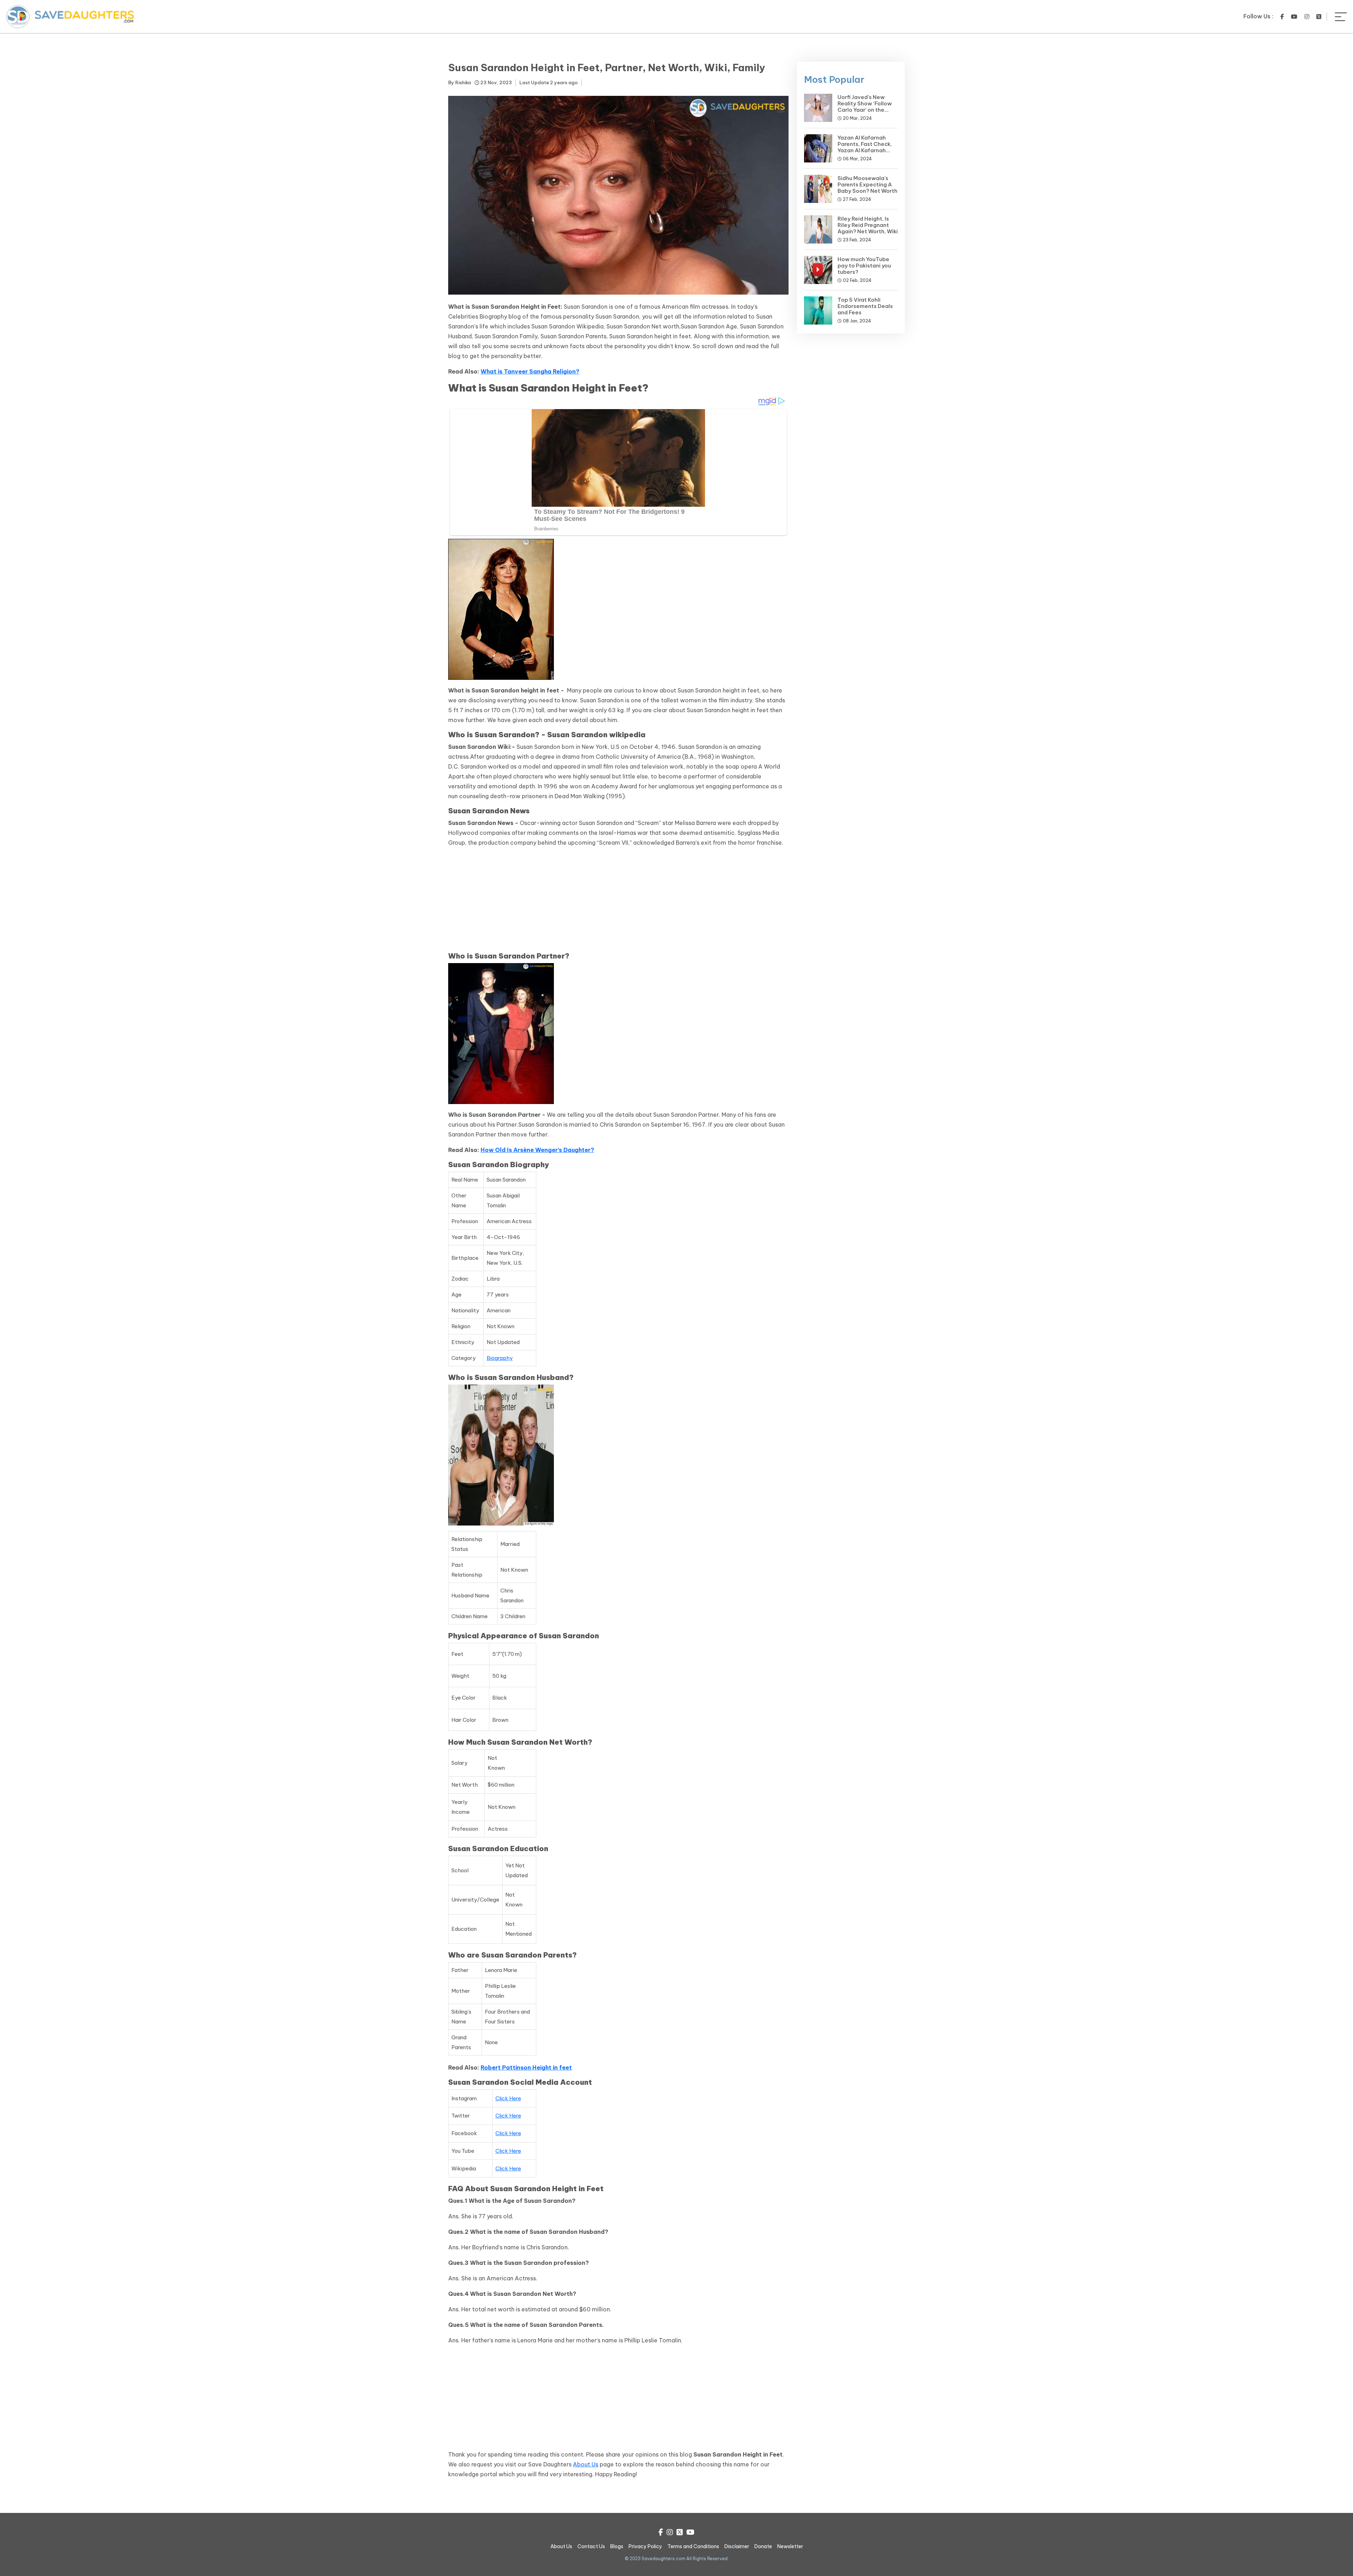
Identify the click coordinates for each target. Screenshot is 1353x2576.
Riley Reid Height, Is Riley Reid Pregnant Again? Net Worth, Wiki (868, 225)
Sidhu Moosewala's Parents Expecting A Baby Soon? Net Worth (867, 184)
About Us (586, 2464)
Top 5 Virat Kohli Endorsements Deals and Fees (865, 306)
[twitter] (1319, 17)
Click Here (508, 2098)
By (460, 82)
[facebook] (1282, 17)
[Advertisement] (618, 902)
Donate (763, 2546)
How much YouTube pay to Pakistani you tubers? (864, 266)
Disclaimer (737, 2546)
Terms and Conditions (693, 2546)
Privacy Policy (645, 2546)
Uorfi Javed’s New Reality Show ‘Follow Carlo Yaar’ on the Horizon (865, 107)
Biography (500, 1358)
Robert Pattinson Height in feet (526, 2067)
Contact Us (591, 2546)
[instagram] (1307, 17)
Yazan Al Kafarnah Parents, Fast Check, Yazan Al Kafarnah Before (865, 147)
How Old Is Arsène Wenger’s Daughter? (537, 1150)
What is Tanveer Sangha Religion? (530, 371)
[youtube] (1294, 17)
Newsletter (790, 2546)
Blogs (617, 2546)
